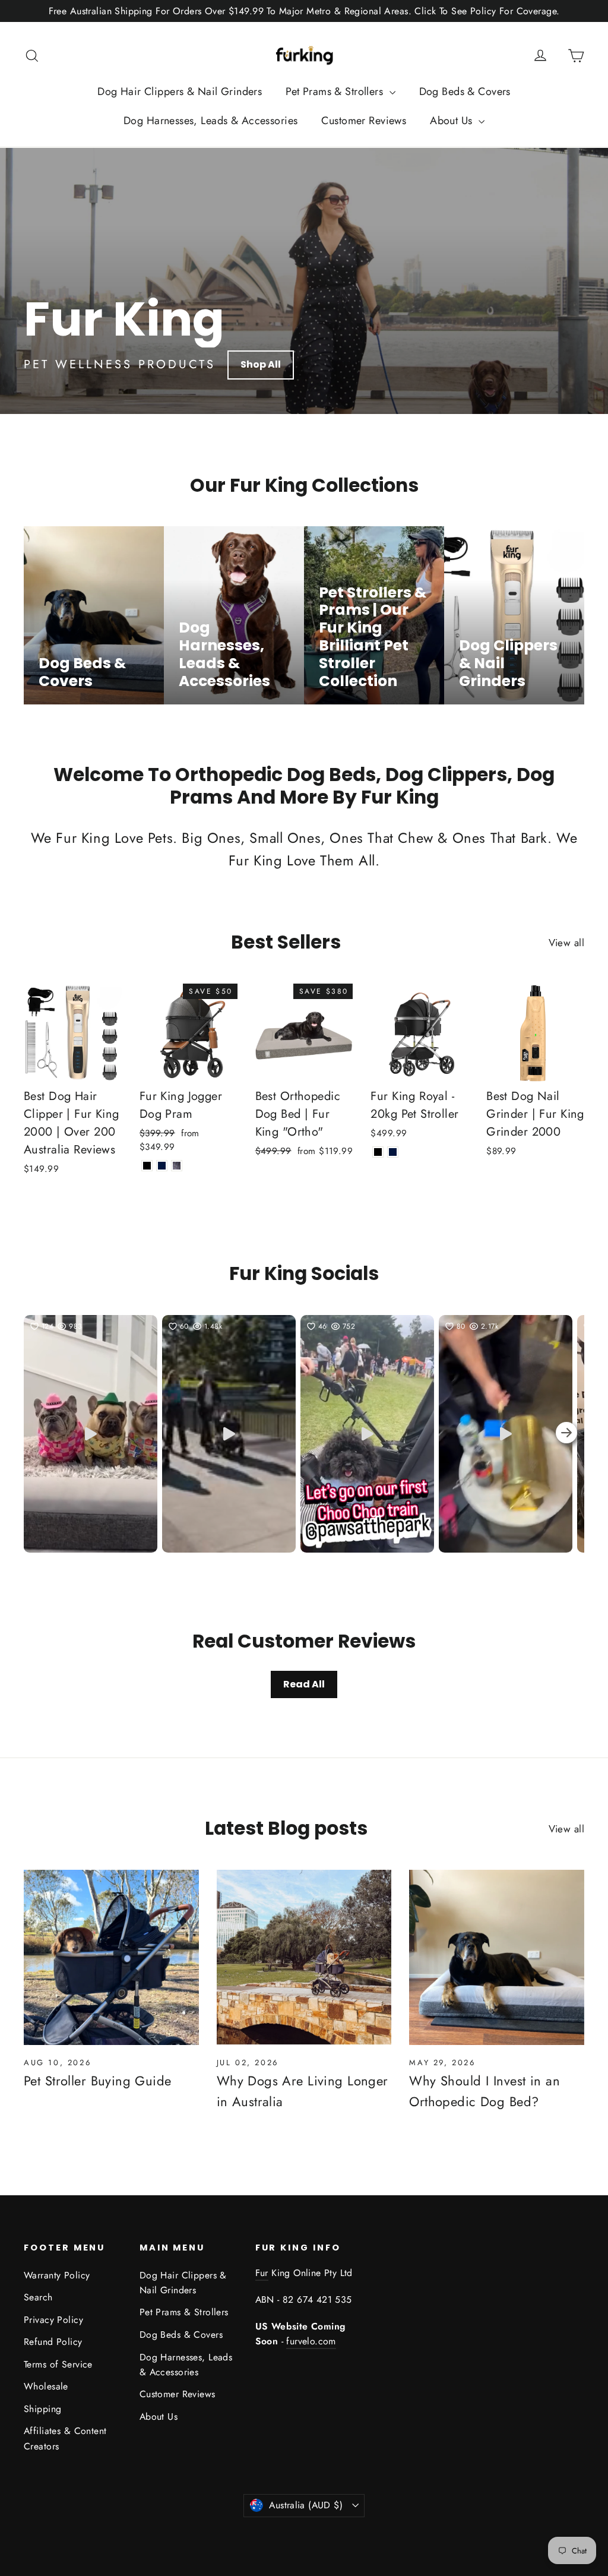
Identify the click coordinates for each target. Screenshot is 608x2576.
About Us (453, 121)
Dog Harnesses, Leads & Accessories (210, 121)
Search (38, 2297)
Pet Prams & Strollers (336, 91)
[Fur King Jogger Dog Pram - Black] (147, 1166)
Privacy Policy (53, 2320)
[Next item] (566, 1434)
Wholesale (46, 2386)
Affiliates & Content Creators (65, 2438)
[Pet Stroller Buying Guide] (111, 1957)
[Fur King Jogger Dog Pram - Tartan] (177, 1166)
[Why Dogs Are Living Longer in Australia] (304, 1957)
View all (566, 943)
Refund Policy (53, 2342)
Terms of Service (58, 2364)
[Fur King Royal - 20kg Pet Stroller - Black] (378, 1152)
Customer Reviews (364, 121)
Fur (262, 2273)
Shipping (42, 2409)
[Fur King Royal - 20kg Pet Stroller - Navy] (393, 1152)
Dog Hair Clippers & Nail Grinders (180, 91)
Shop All (261, 364)
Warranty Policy (57, 2275)
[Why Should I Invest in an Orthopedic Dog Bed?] (497, 1957)
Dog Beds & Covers (465, 91)
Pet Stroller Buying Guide (98, 2081)
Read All (304, 1684)
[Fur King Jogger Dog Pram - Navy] (162, 1166)
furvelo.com (311, 2341)
